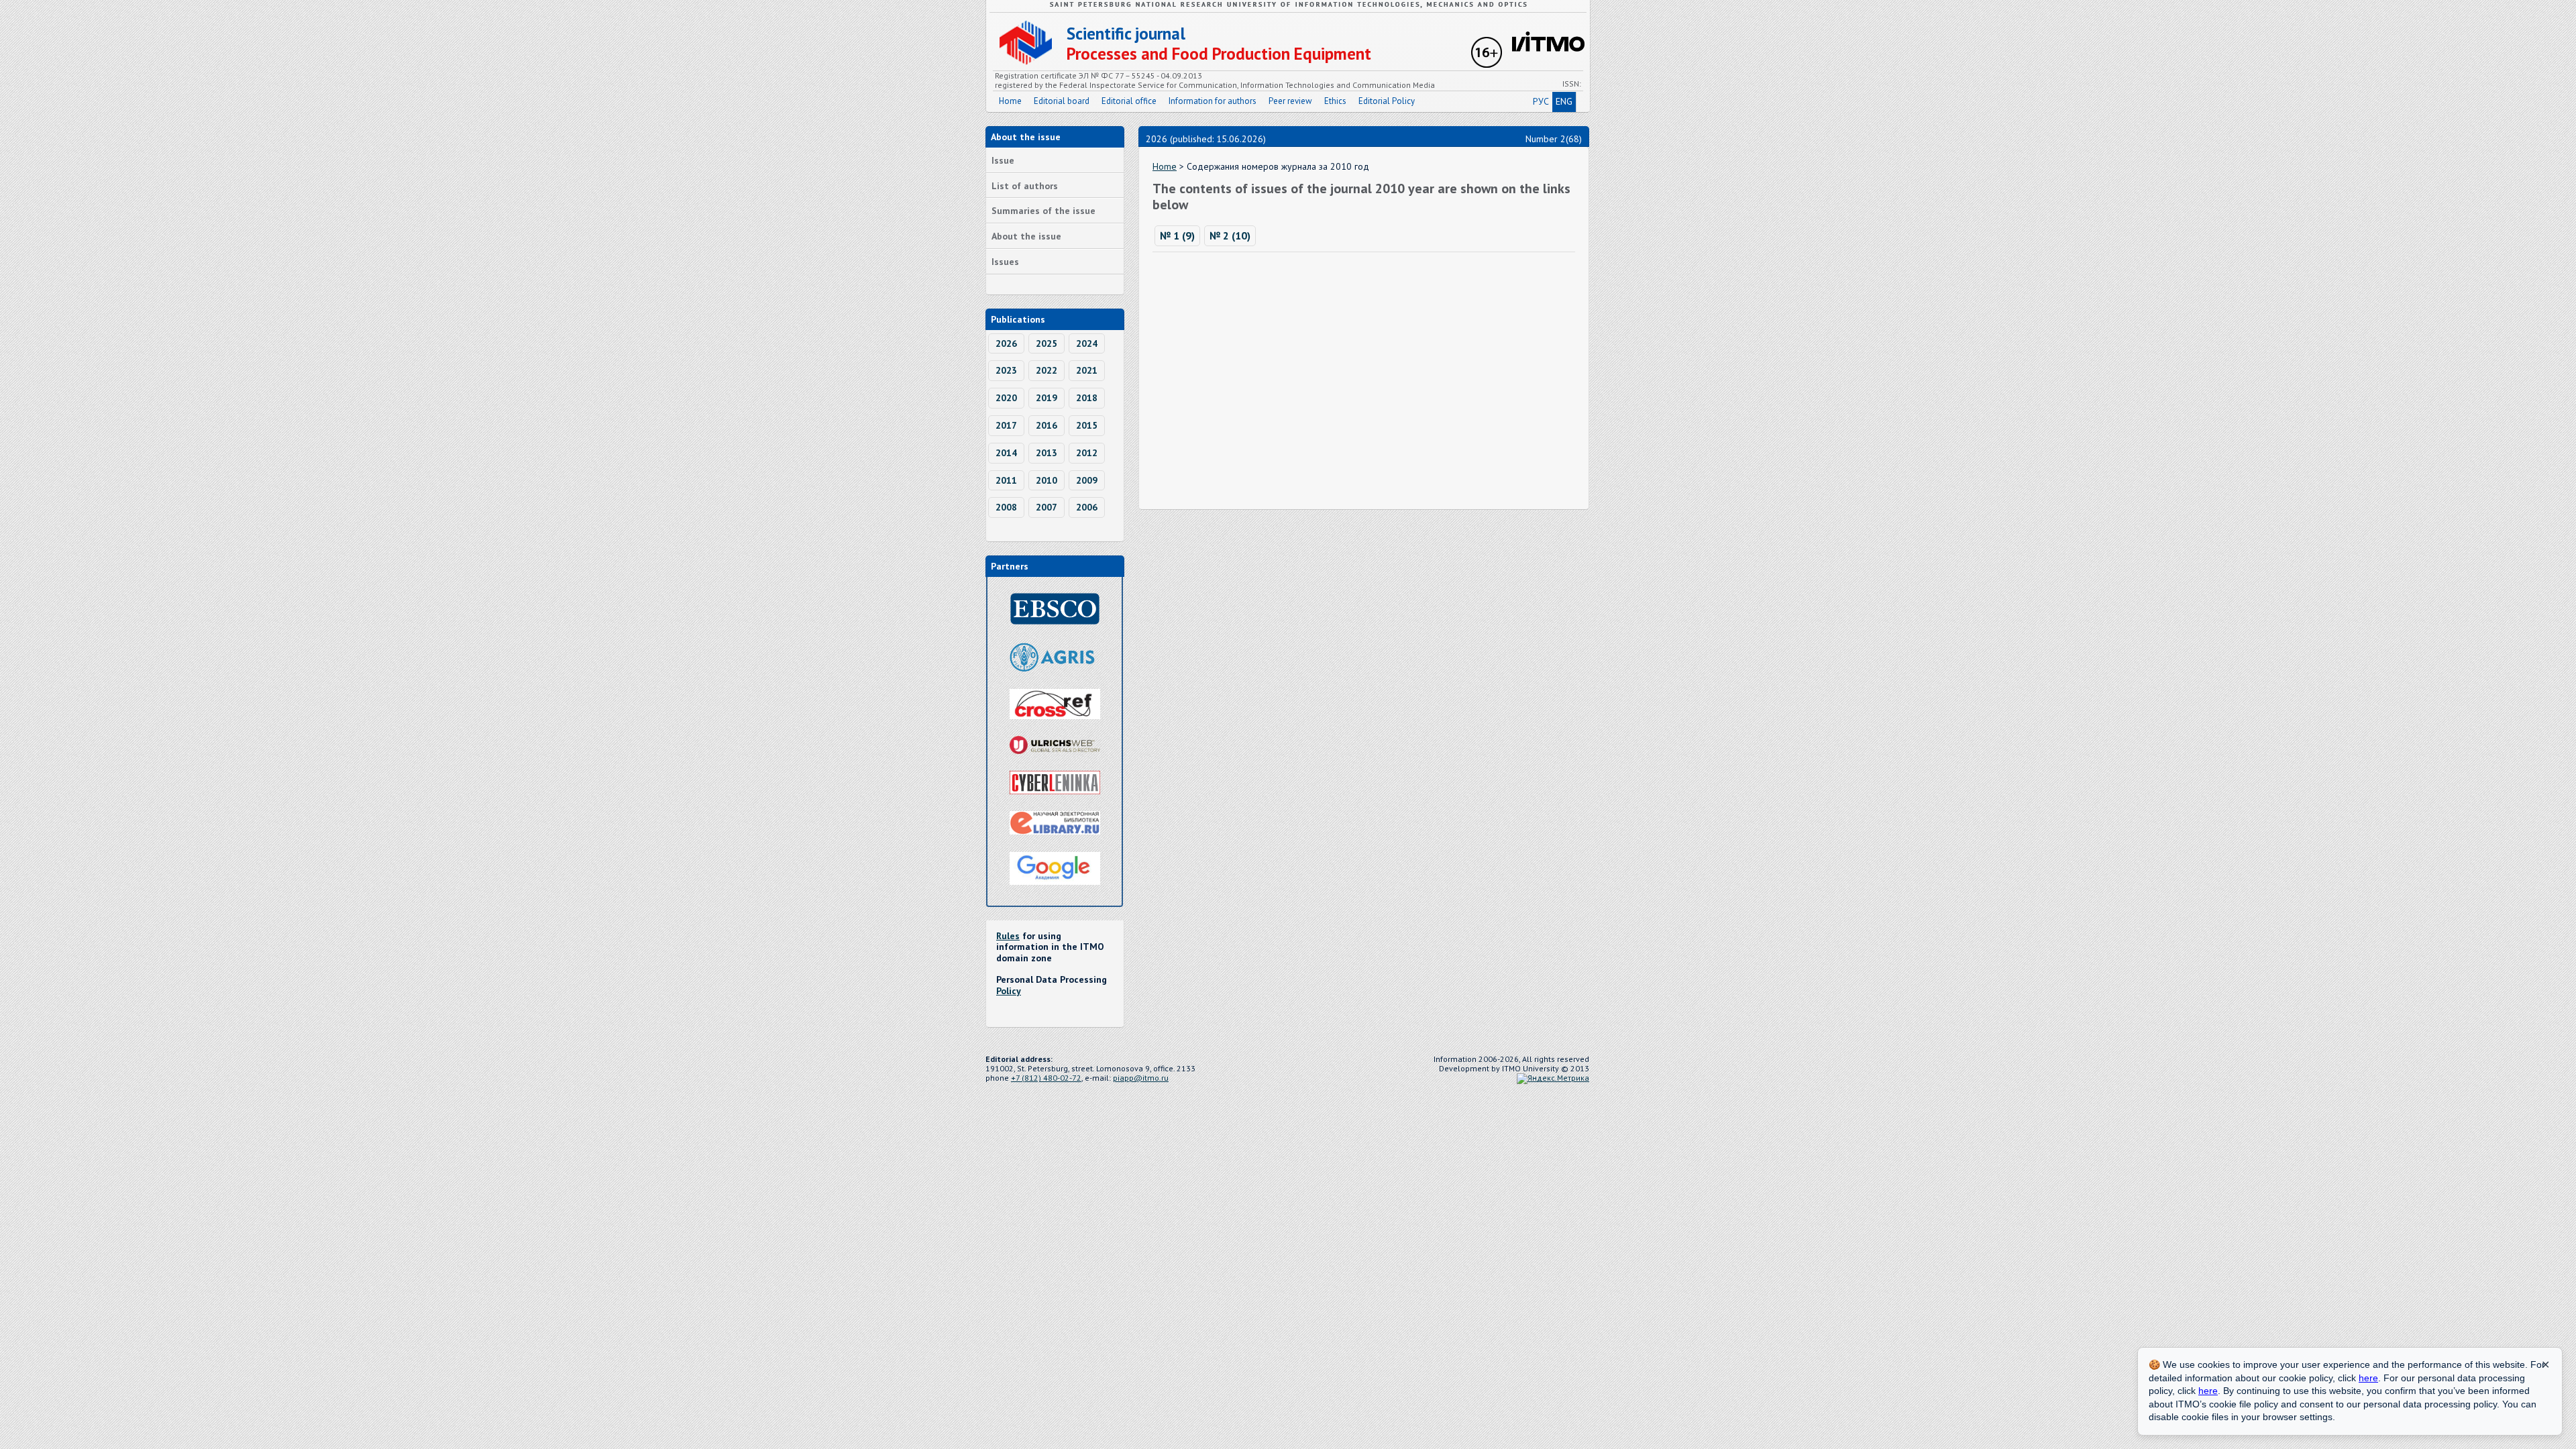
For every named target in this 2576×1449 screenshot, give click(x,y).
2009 (1087, 480)
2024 (1087, 343)
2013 (1046, 453)
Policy (1009, 991)
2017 (1006, 425)
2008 (1006, 507)
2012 (1087, 453)
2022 (1046, 370)
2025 (1046, 343)
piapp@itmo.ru (1141, 1078)
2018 (1087, 398)
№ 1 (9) (1177, 235)
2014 (1006, 453)
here (2368, 1378)
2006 (1087, 507)
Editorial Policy (1387, 101)
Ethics (1335, 101)
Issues (1005, 262)
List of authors (1025, 186)
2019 (1046, 398)
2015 (1087, 425)
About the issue (1026, 236)
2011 (1006, 480)
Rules (1008, 936)
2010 (1046, 480)
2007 (1046, 507)
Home (1010, 101)
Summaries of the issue (1043, 211)
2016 (1046, 425)
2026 (1006, 343)
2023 (1006, 370)
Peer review (1290, 101)
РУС (1541, 101)
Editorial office (1129, 101)
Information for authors (1213, 101)
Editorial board (1062, 101)
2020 (1006, 398)
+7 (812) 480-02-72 (1046, 1078)
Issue (1003, 160)
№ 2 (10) (1230, 235)
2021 (1087, 370)
